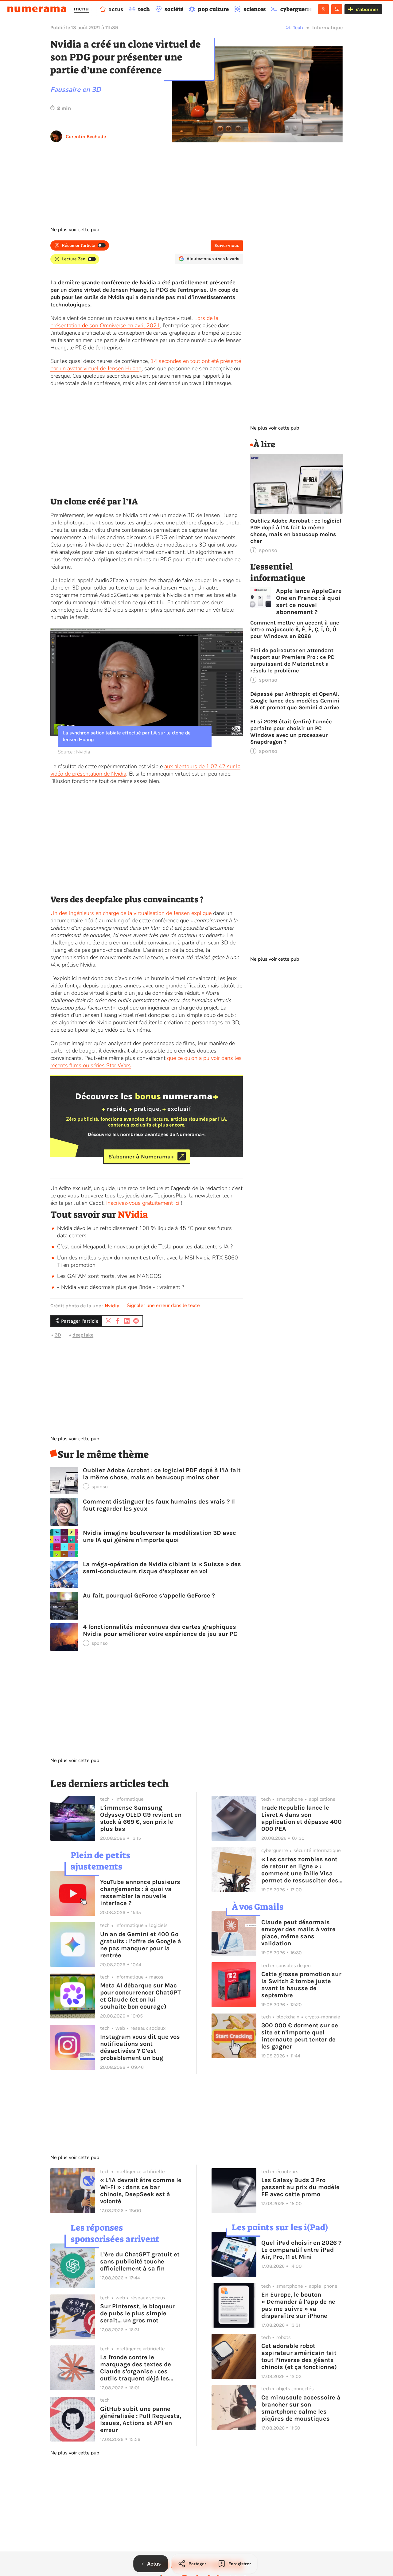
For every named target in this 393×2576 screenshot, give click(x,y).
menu (81, 9)
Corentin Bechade (86, 136)
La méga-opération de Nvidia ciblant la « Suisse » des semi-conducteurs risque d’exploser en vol (162, 1568)
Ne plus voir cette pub (75, 230)
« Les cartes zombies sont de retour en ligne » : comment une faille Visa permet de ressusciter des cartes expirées (300, 1870)
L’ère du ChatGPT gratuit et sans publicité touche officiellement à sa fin (140, 2261)
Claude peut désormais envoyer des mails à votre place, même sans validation (298, 1933)
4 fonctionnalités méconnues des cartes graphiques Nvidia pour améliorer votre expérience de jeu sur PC (160, 1630)
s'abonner (367, 9)
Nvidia (112, 1306)
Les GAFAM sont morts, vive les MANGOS (109, 1276)
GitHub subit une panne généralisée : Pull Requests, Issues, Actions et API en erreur (141, 2419)
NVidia (133, 1215)
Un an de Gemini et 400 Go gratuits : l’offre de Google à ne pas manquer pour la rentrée (141, 1945)
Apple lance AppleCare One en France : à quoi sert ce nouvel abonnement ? (309, 601)
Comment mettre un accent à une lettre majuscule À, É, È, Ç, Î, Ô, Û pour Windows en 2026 (295, 629)
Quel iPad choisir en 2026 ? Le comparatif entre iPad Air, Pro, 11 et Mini (301, 2250)
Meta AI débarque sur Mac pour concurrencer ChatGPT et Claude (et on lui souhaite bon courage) (140, 1996)
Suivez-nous (227, 245)
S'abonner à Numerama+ (141, 1156)
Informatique (327, 27)
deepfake (83, 1335)
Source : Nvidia (74, 752)
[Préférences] (337, 9)
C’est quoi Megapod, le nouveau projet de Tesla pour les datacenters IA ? (145, 1247)
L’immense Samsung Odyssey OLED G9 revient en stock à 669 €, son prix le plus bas (141, 1818)
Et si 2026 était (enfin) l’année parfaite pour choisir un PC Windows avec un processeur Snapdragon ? (291, 732)
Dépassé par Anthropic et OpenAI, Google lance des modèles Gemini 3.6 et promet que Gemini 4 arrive (295, 701)
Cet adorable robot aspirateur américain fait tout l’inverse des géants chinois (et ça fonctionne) (299, 2356)
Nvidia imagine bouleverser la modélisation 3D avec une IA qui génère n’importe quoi (160, 1536)
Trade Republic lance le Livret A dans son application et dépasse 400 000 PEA (302, 1818)
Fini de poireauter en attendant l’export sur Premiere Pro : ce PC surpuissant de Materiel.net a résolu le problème (292, 660)
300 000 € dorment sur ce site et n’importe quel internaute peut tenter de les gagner (300, 2036)
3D (58, 1335)
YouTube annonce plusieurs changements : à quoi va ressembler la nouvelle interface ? (140, 1893)
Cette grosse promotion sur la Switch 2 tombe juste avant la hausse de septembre (301, 1985)
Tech (298, 27)
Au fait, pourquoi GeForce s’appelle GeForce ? (149, 1595)
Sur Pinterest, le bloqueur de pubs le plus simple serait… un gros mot (138, 2313)
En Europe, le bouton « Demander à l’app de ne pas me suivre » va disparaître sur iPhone (298, 2305)
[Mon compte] (323, 9)
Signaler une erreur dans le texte (163, 1306)
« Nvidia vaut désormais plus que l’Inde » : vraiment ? (121, 1287)
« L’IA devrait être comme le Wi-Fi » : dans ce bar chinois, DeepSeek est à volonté (141, 2191)
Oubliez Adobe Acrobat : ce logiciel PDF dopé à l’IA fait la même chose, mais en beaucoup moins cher (162, 1474)
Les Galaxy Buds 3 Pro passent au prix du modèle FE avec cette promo (300, 2187)
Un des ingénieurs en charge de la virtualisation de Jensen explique (131, 913)
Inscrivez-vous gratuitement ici (143, 1203)
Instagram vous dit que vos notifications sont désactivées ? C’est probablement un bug (140, 2047)
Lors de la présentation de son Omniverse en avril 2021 (134, 322)
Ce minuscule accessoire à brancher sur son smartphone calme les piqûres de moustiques (301, 2408)
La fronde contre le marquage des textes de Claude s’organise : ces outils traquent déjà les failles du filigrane (136, 2368)
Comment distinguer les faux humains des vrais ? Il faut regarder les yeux (159, 1505)
